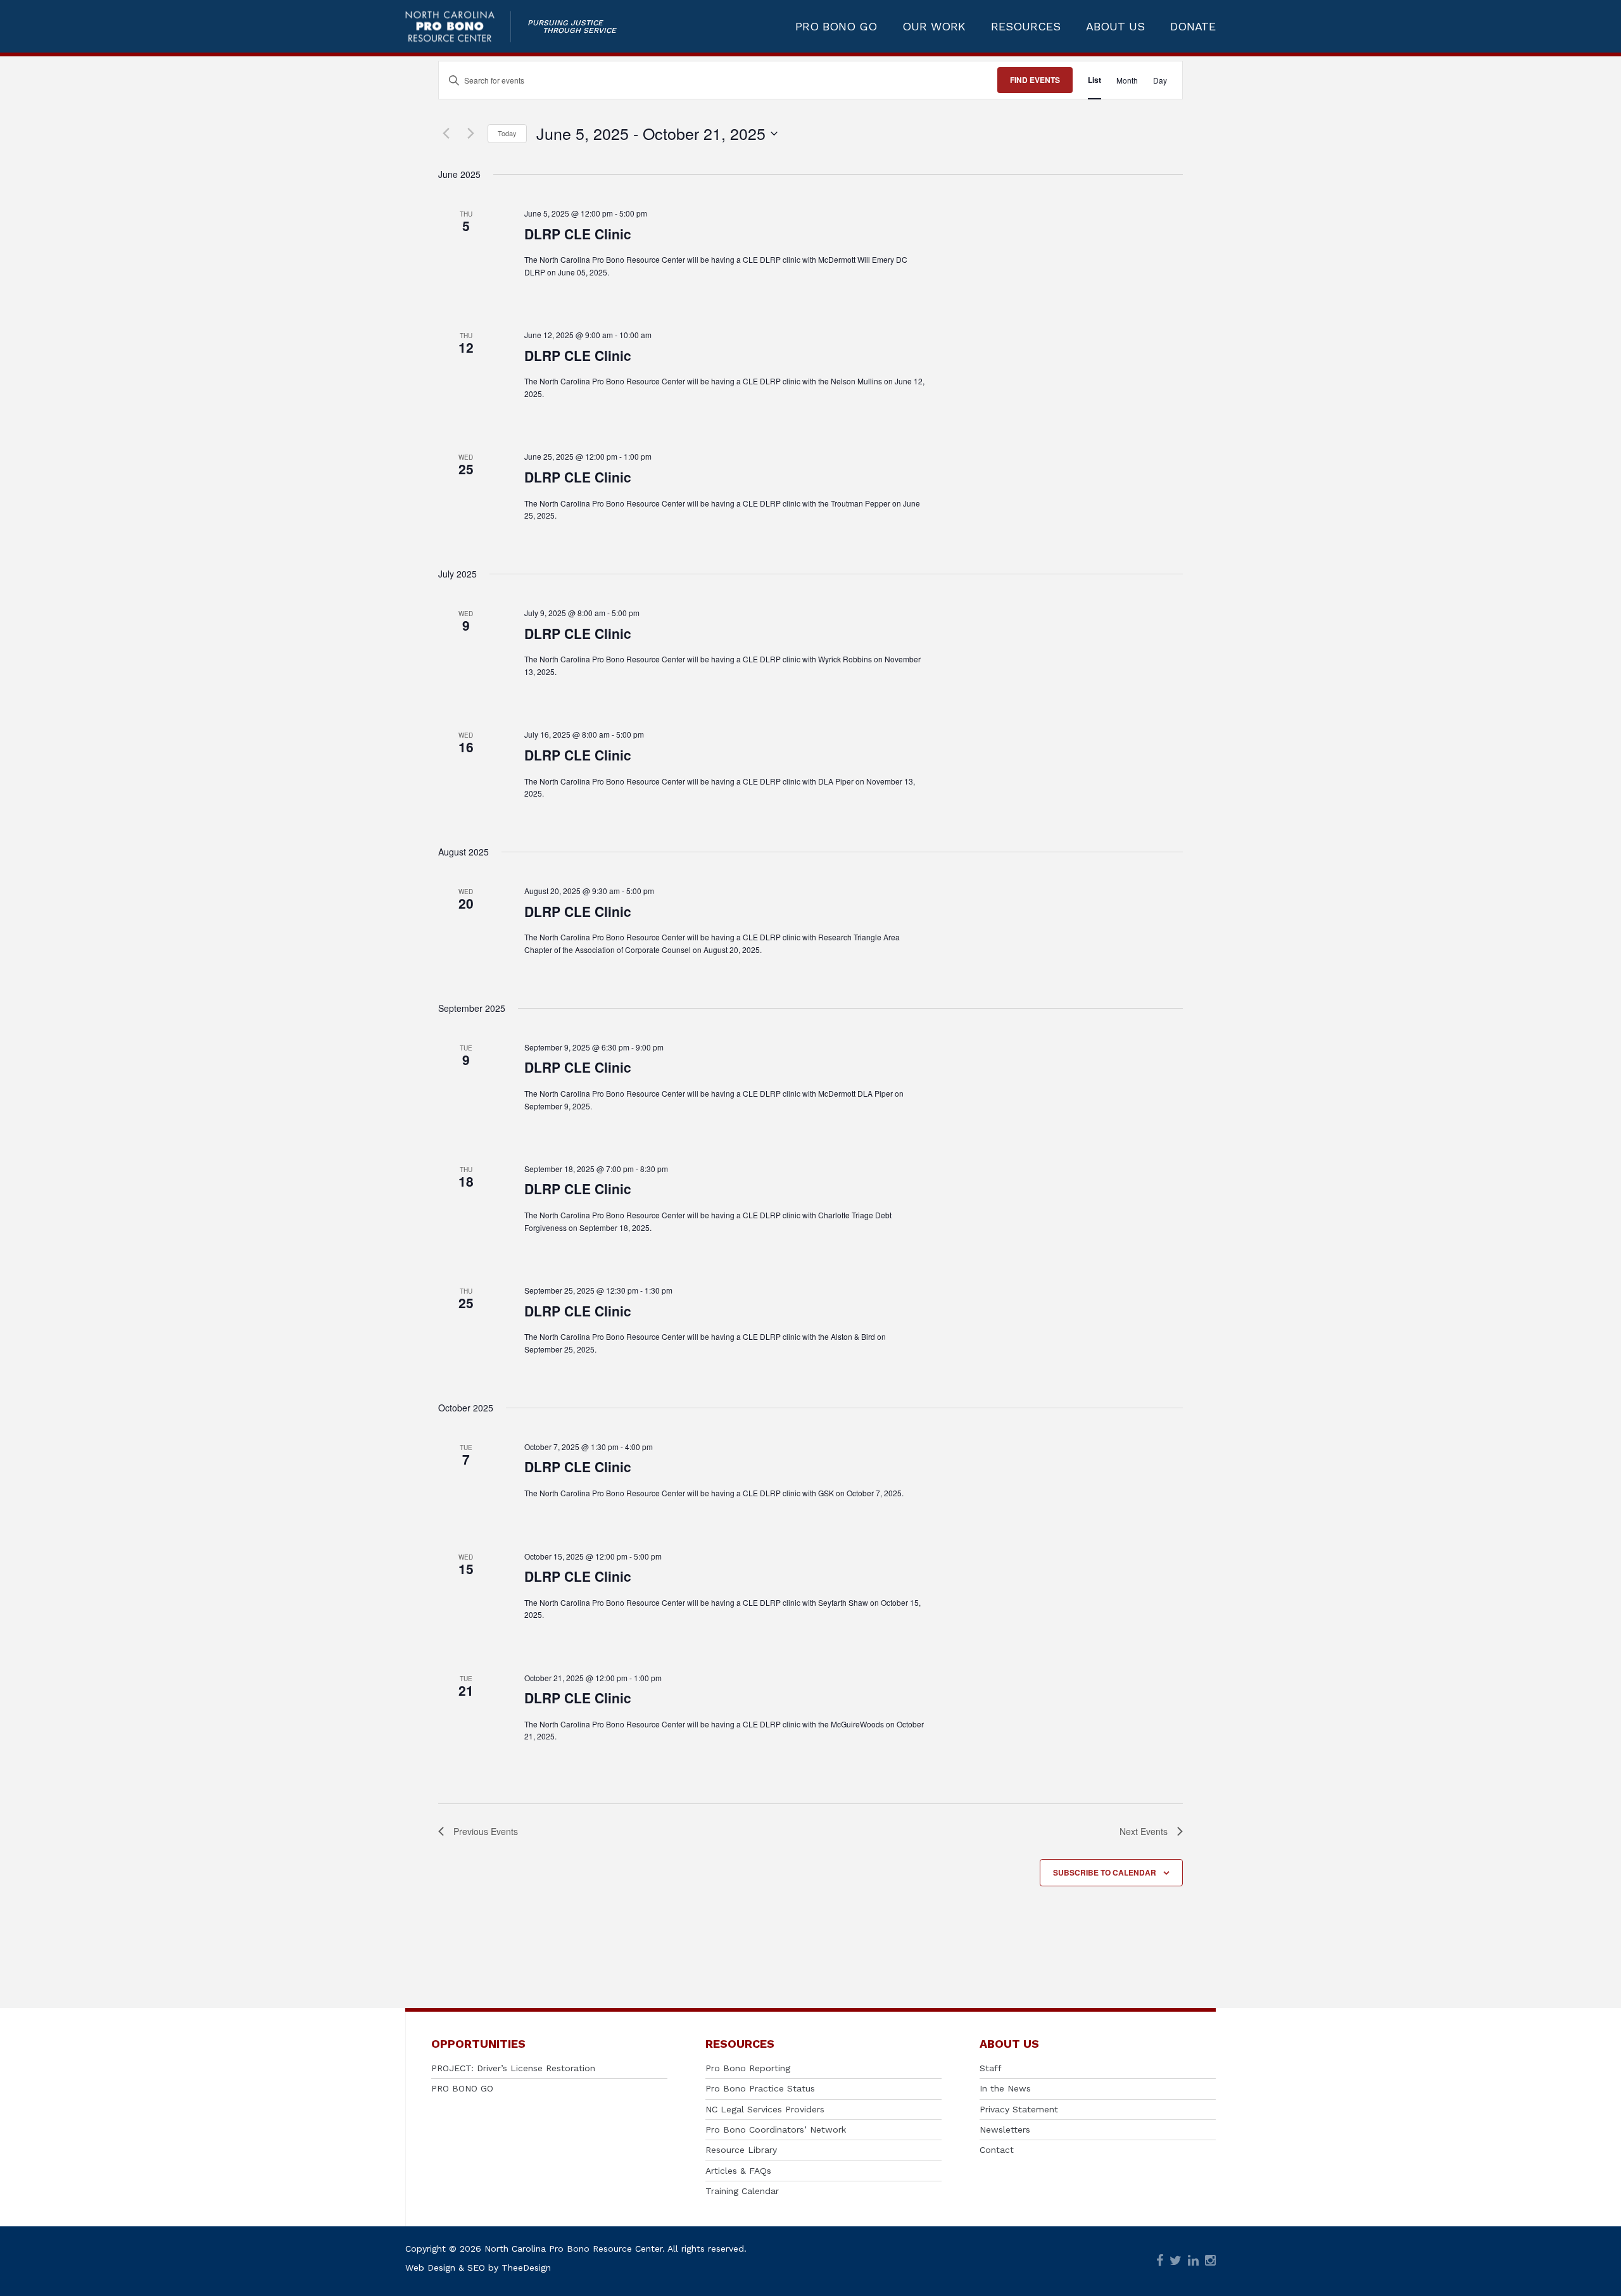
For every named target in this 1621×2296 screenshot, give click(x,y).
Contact (997, 2150)
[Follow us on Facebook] (1160, 2261)
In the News (1005, 2088)
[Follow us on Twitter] (1176, 2261)
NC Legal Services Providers (765, 2109)
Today (507, 133)
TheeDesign (526, 2268)
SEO (476, 2268)
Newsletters (1005, 2129)
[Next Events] (470, 134)
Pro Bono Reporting (748, 2068)
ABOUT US (1115, 27)
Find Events (1035, 80)
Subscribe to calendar (1105, 1872)
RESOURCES (1026, 27)
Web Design (430, 2268)
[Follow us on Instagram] (1210, 2261)
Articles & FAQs (738, 2171)
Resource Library (741, 2150)
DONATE (1193, 27)
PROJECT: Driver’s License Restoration (513, 2068)
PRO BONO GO (836, 27)
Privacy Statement (1019, 2109)
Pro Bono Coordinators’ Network (776, 2129)
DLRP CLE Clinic (578, 234)
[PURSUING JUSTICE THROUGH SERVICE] (458, 26)
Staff (991, 2068)
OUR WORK (934, 27)
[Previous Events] (446, 134)
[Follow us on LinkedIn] (1193, 2261)
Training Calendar (742, 2191)
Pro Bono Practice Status (760, 2088)
